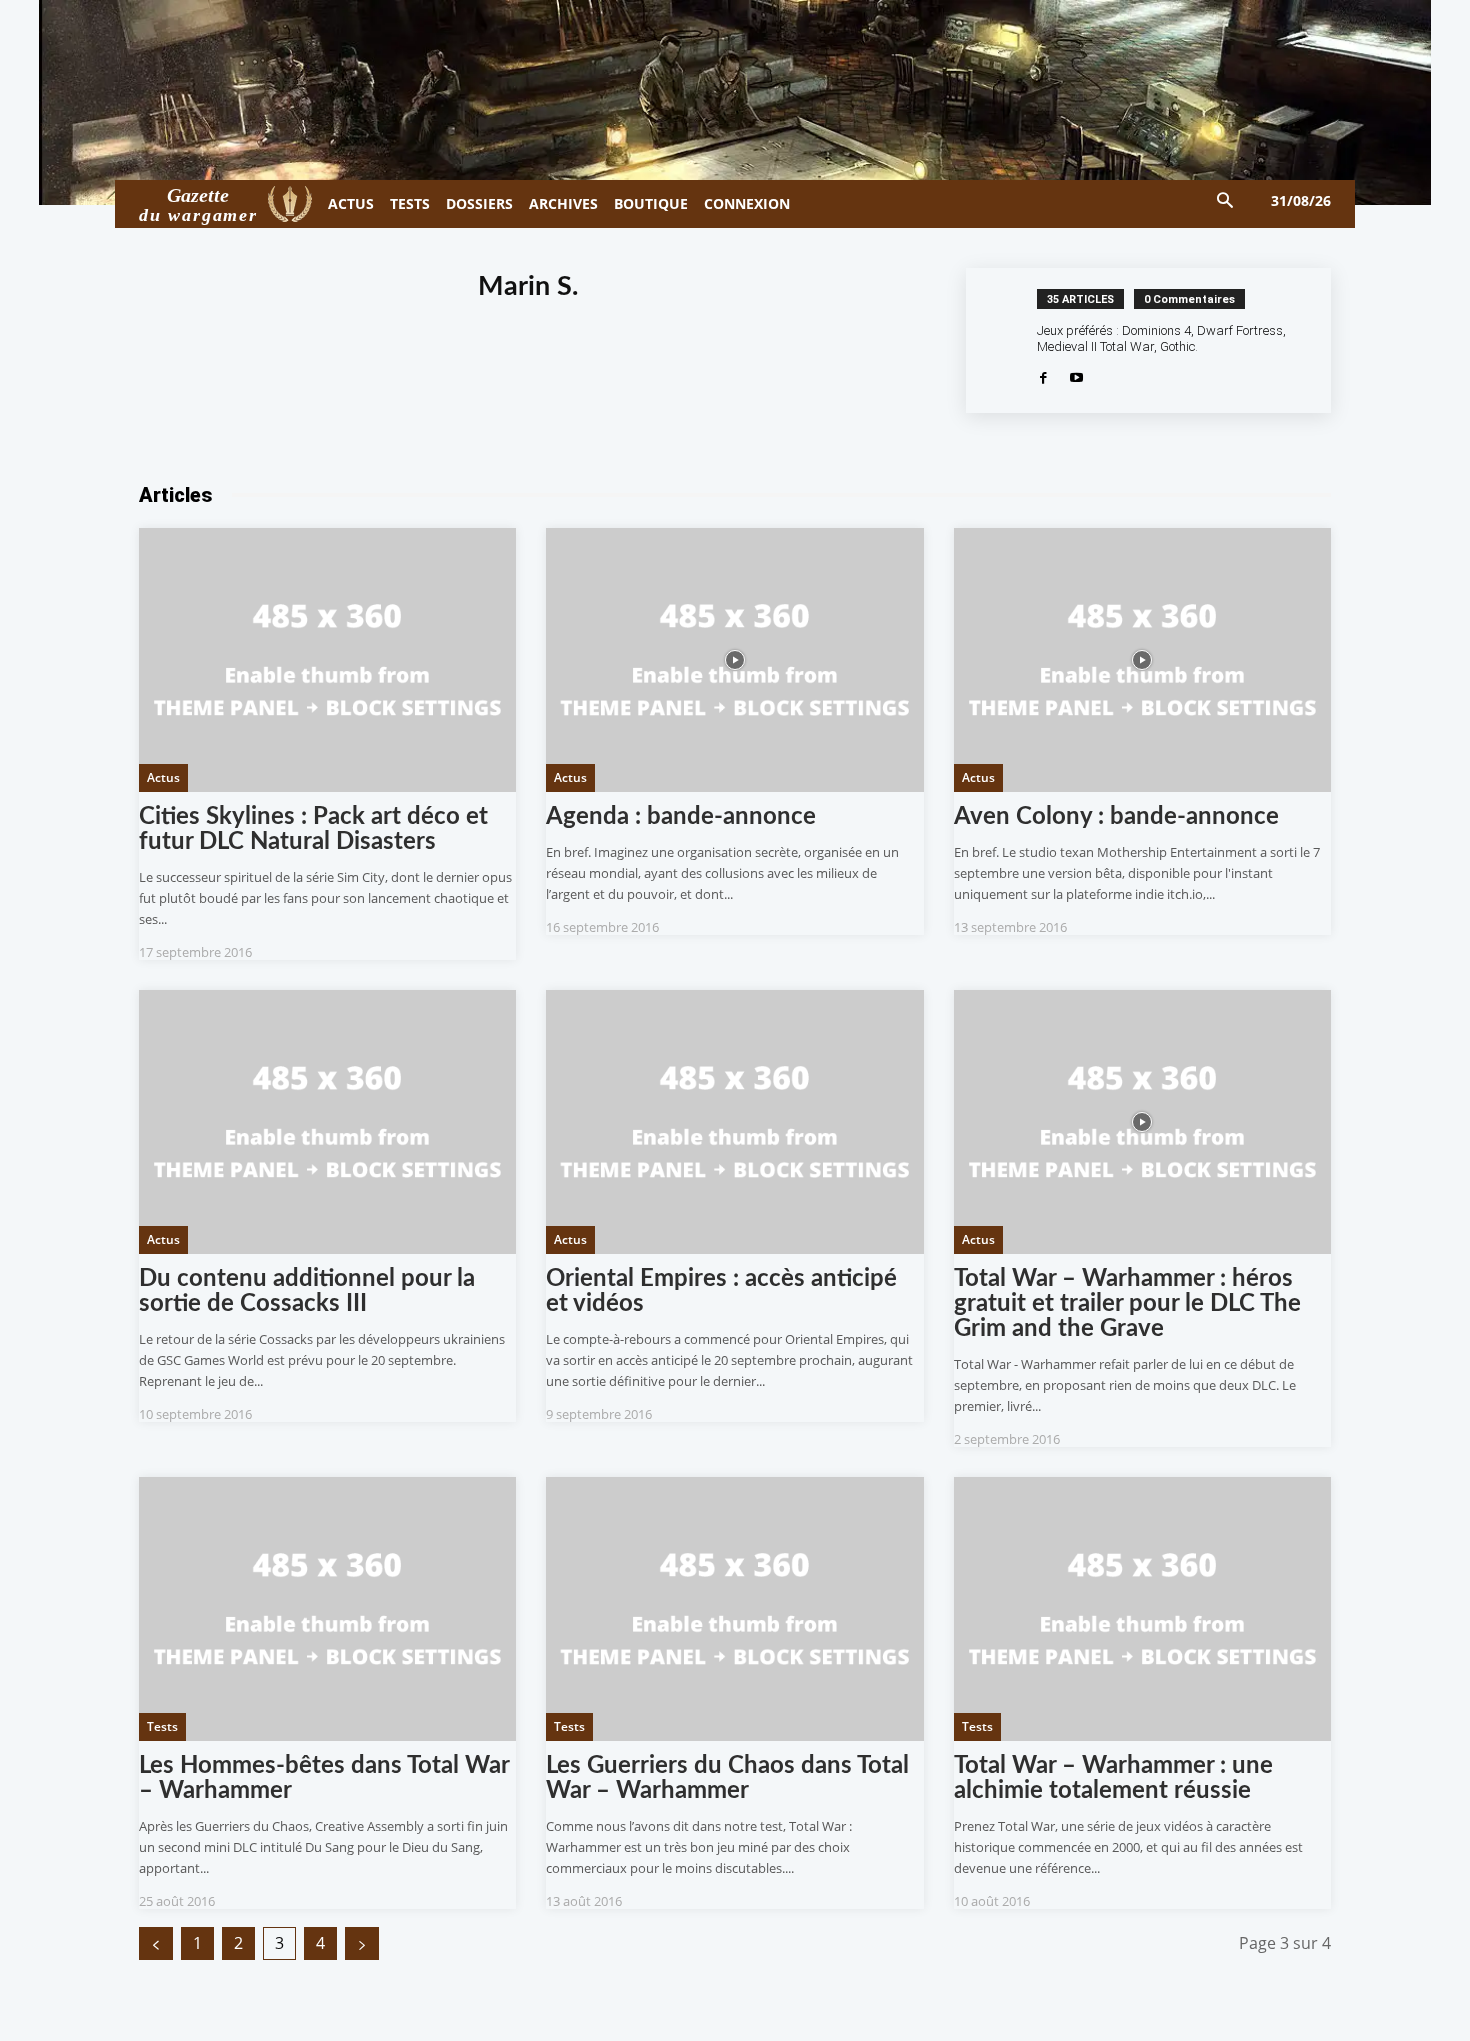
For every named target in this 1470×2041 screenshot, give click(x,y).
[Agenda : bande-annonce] (734, 660)
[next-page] (362, 1943)
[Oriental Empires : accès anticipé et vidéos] (734, 1122)
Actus (163, 777)
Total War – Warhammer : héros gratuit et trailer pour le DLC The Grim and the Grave (1127, 1304)
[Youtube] (1076, 375)
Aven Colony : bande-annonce (1116, 817)
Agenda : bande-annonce (681, 817)
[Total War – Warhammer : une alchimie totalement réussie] (1142, 1609)
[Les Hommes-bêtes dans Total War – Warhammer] (327, 1609)
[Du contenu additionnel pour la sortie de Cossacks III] (327, 1122)
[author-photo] (1012, 340)
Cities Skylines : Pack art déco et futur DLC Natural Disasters (313, 829)
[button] (1225, 201)
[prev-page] (156, 1943)
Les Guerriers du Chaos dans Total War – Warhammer (727, 1778)
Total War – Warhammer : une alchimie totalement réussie (1113, 1778)
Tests (162, 1726)
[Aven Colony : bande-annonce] (1142, 660)
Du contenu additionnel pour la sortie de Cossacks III (307, 1291)
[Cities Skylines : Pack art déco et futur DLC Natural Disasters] (327, 660)
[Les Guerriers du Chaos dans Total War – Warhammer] (734, 1609)
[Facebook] (1043, 375)
